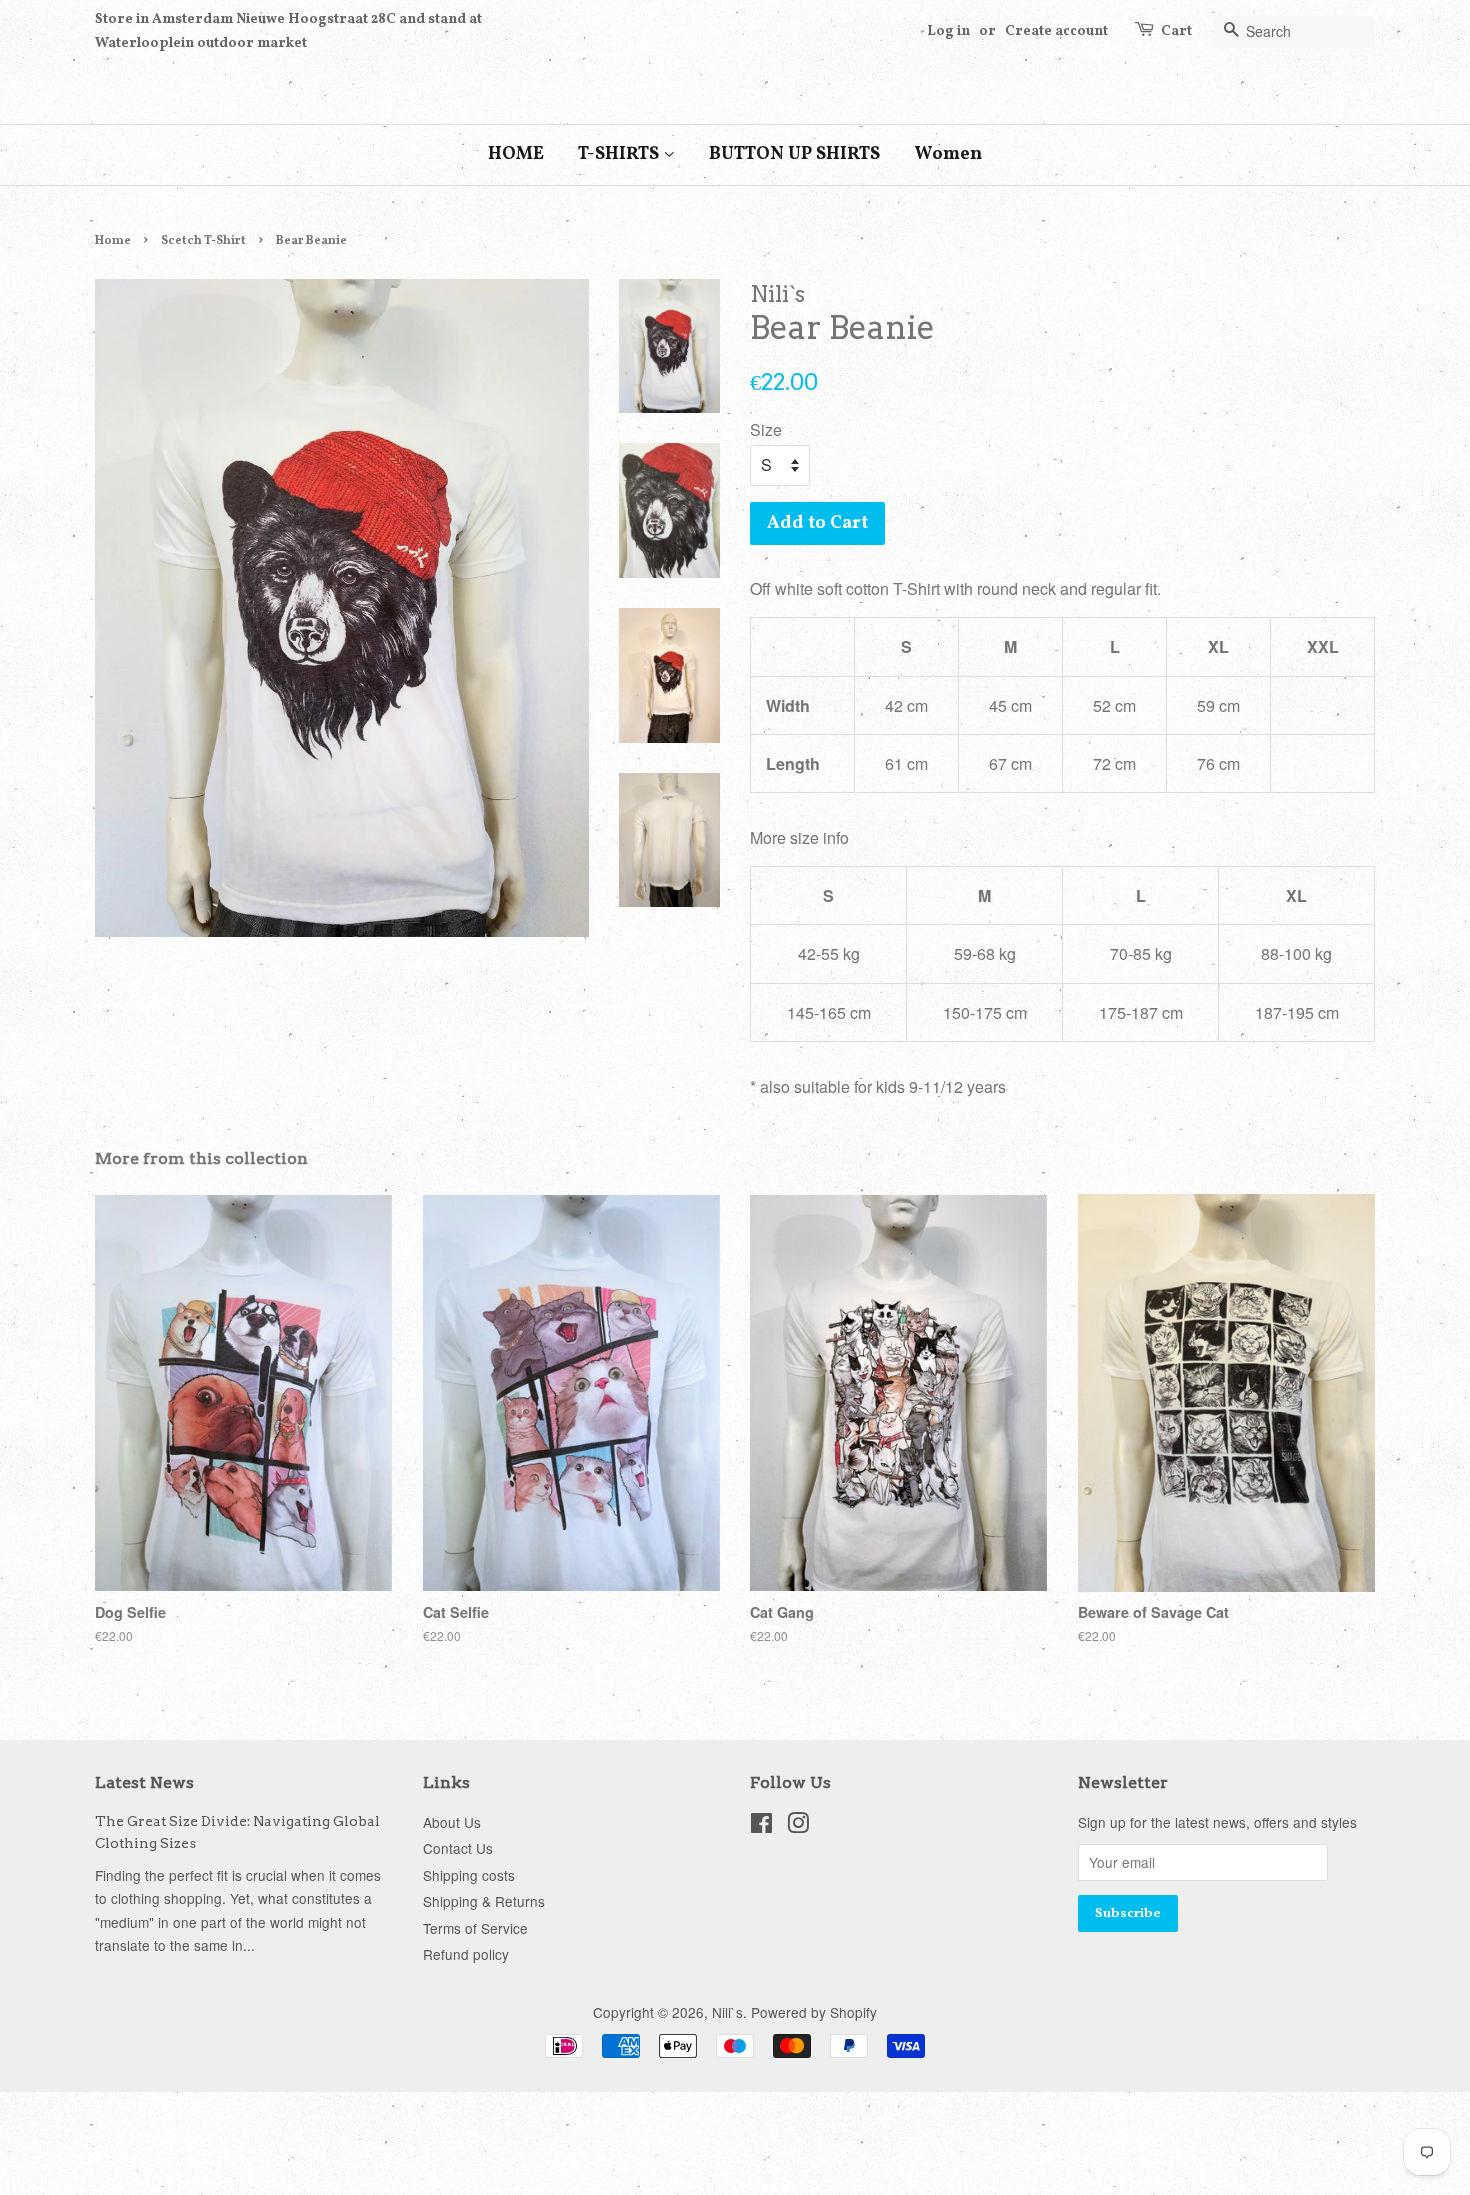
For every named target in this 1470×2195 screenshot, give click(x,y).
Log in (948, 31)
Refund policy (466, 1954)
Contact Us (458, 1848)
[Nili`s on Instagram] (798, 1826)
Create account (1056, 31)
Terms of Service (475, 1928)
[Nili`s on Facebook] (761, 1826)
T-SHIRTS (620, 154)
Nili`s (727, 2012)
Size (766, 429)
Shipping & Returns (484, 1901)
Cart (1176, 31)
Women (948, 154)
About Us (452, 1822)
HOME (516, 154)
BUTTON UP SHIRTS (794, 154)
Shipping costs (469, 1875)
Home (113, 241)
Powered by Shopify (814, 2012)
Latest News (144, 1782)
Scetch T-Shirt (203, 241)
